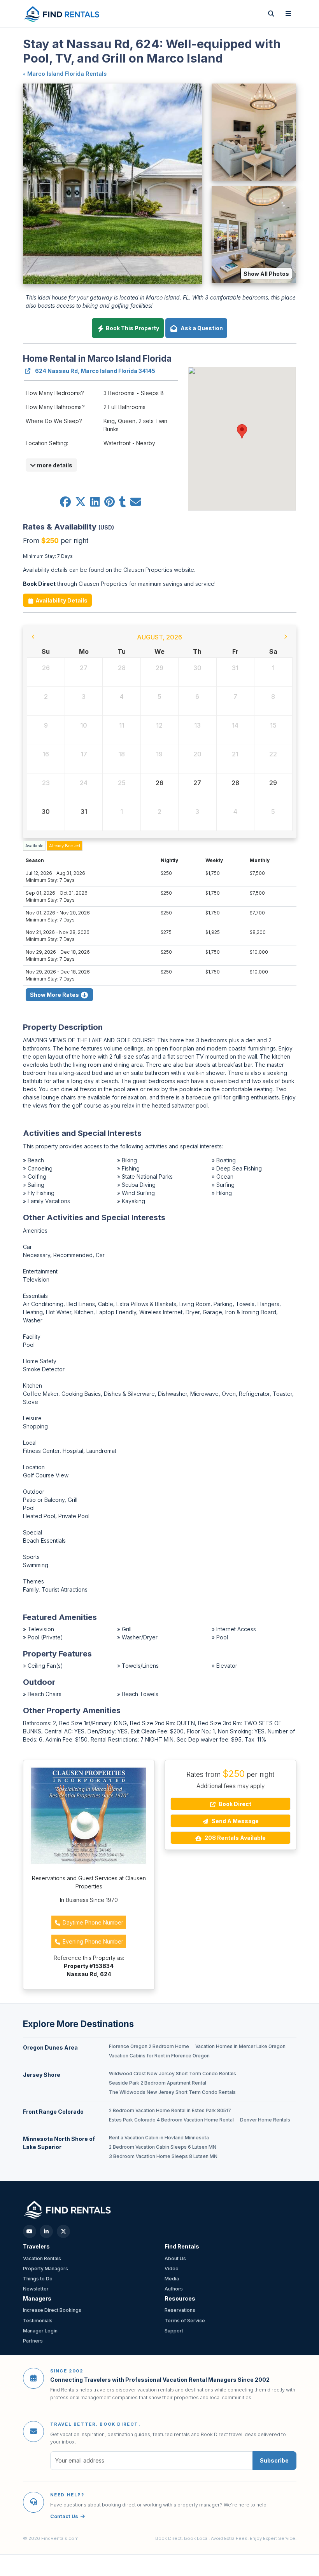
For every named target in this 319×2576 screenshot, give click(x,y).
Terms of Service (185, 2321)
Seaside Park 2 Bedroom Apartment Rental (158, 2083)
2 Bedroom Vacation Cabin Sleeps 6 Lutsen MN (163, 2147)
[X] (63, 2231)
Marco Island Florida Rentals (67, 74)
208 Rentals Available (235, 1838)
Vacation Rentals (42, 2258)
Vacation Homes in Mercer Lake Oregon (240, 2047)
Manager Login (40, 2331)
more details (54, 465)
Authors (174, 2289)
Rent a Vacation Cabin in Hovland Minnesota (159, 2138)
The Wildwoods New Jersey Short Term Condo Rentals (172, 2092)
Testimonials (38, 2321)
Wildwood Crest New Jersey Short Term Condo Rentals (173, 2074)
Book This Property (132, 328)
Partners (33, 2341)
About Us (175, 2258)
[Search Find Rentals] (271, 14)
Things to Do (38, 2279)
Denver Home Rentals (265, 2120)
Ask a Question (201, 328)
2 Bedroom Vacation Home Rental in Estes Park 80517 (170, 2111)
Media (172, 2279)
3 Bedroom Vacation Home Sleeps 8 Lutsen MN (163, 2156)
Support (174, 2331)
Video (172, 2269)
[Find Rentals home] (62, 14)
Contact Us (64, 2516)
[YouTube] (30, 2231)
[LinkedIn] (46, 2231)
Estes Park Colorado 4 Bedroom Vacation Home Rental (171, 2120)
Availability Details (61, 600)
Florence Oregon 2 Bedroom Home (149, 2047)
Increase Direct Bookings (52, 2310)
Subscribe (274, 2460)
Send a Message (235, 1821)
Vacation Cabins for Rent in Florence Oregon (159, 2056)
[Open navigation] (288, 14)
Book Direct (234, 1804)
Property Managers (46, 2269)
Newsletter (36, 2289)
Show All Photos (266, 274)
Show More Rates (55, 995)
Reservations (180, 2310)
